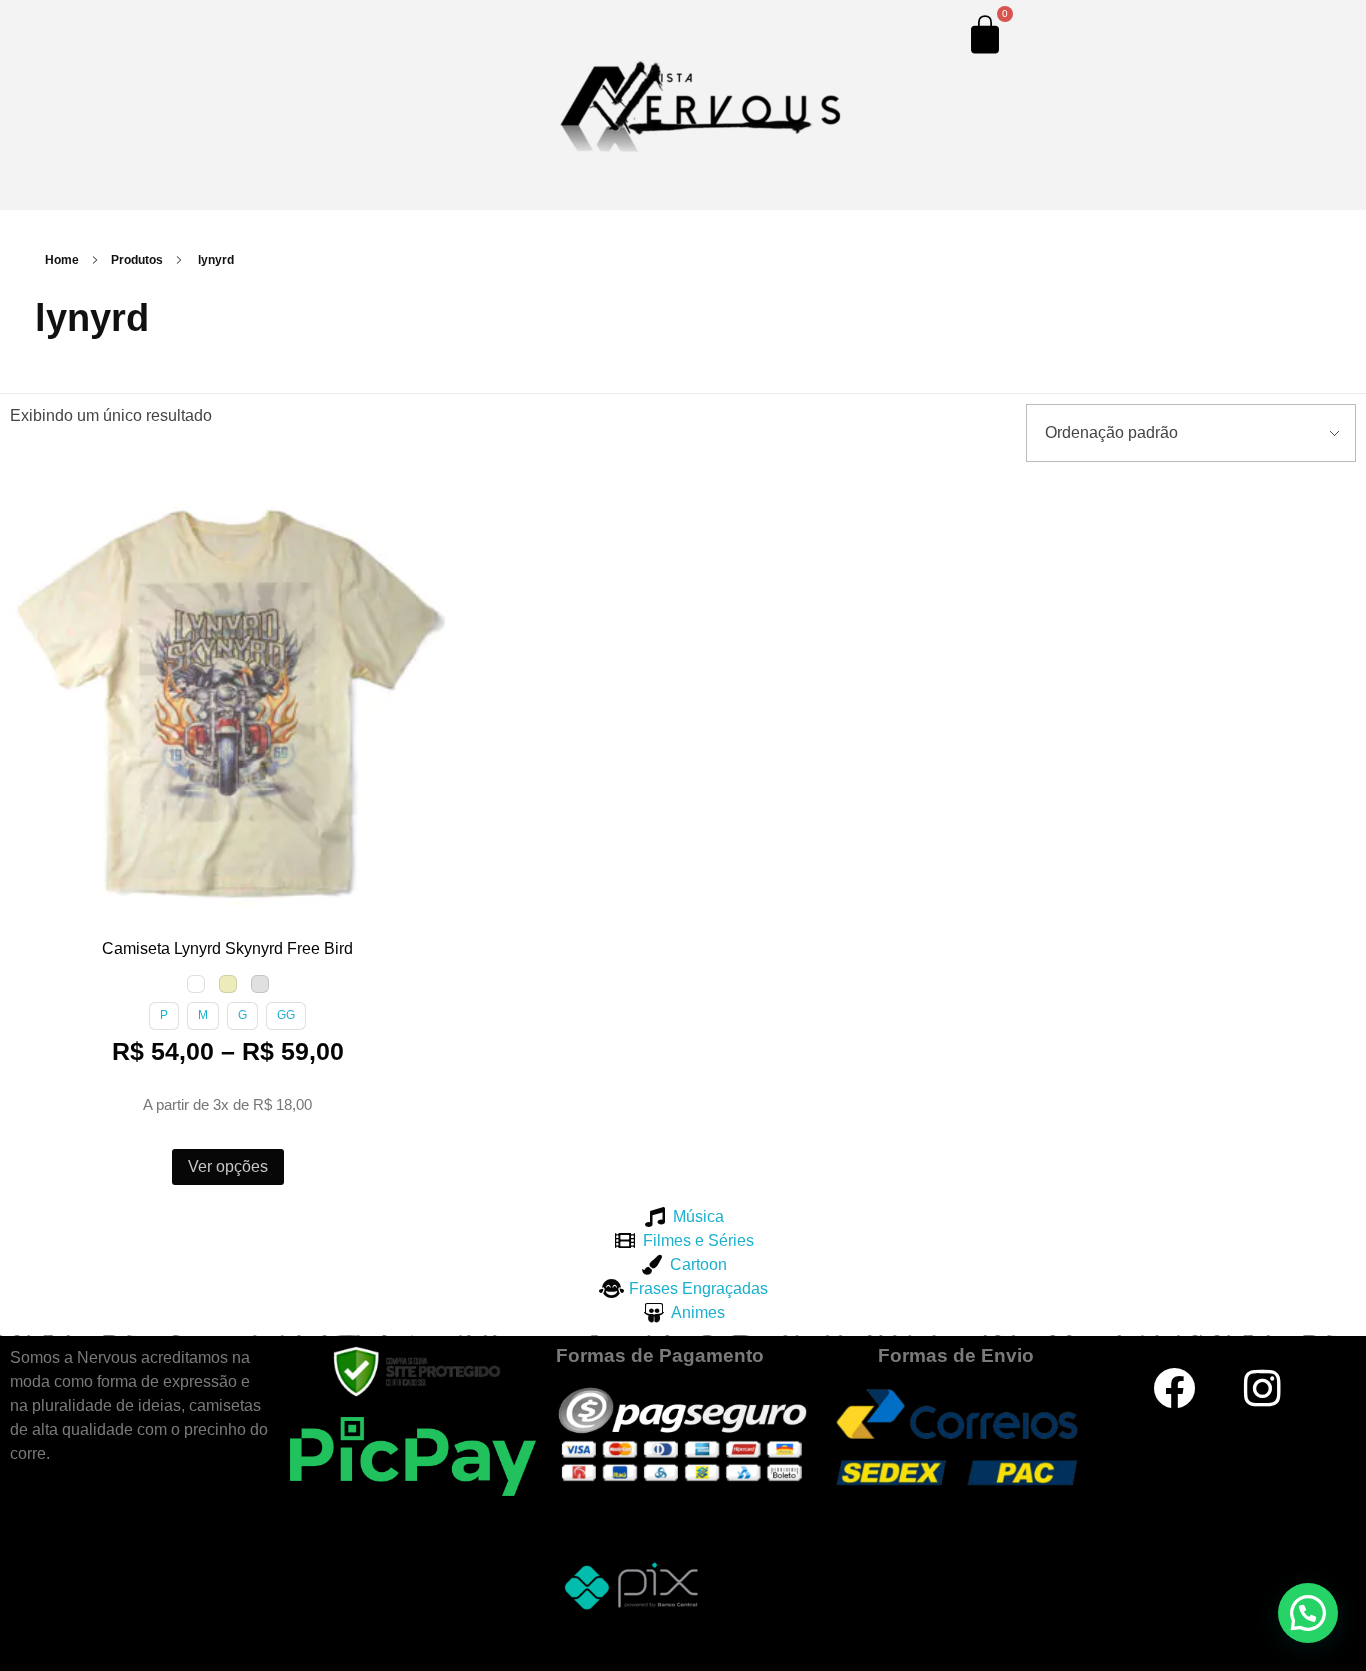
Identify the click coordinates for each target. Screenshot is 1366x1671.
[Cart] (985, 34)
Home (62, 260)
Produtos (137, 260)
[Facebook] (1174, 1388)
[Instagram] (1263, 1388)
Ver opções (228, 1166)
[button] (29, 500)
